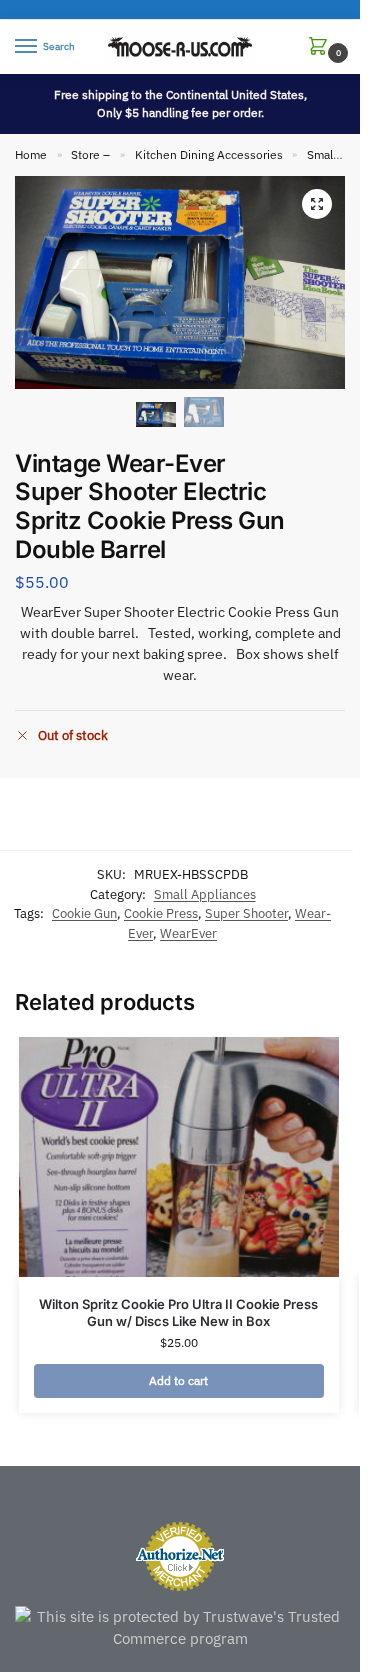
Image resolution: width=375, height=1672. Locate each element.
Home (31, 154)
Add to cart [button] (178, 1380)
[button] (322, 47)
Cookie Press (161, 913)
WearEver (188, 933)
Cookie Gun (84, 913)
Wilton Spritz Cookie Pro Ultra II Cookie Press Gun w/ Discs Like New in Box (178, 1312)
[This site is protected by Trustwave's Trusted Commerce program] (180, 1628)
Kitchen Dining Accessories (209, 154)
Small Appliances (205, 894)
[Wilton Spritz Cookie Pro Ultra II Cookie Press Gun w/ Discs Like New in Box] (179, 1157)
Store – (90, 154)
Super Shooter (246, 913)
